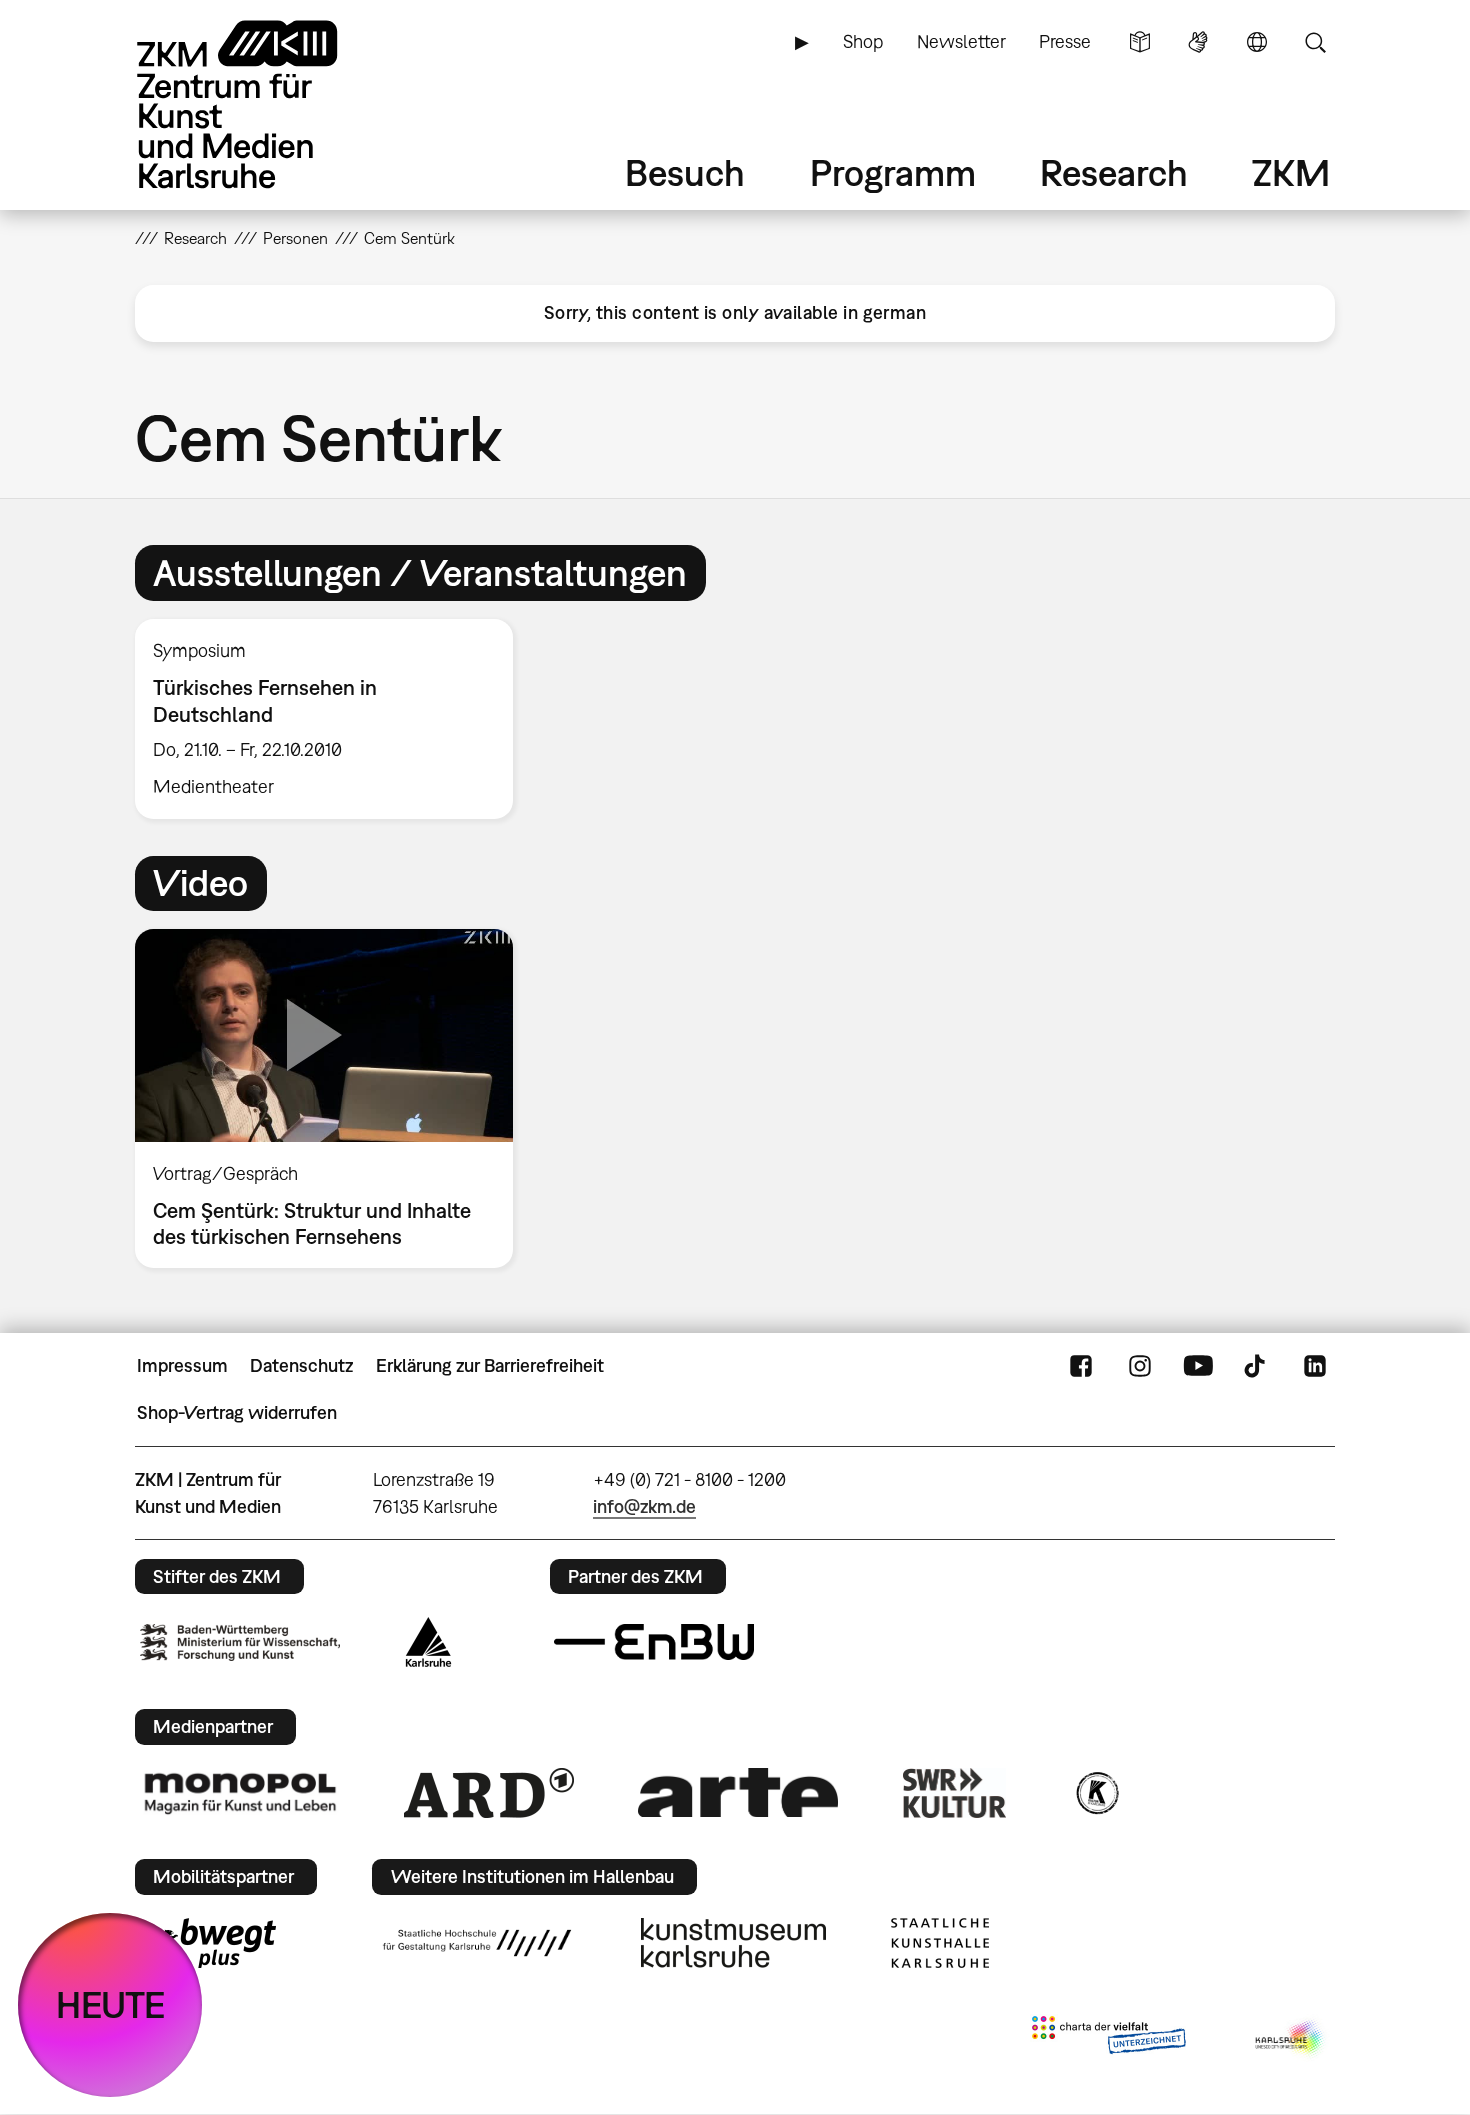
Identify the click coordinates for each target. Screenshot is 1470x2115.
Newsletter (961, 41)
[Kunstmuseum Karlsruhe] (733, 1943)
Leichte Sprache (1140, 42)
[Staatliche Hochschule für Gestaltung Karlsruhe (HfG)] (477, 1943)
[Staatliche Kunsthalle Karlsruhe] (940, 1943)
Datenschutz (301, 1365)
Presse (1065, 41)
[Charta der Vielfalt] (1108, 2039)
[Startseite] (265, 104)
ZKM (1291, 172)
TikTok (1257, 1366)
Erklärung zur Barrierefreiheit (490, 1365)
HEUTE (110, 2004)
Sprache (1257, 42)
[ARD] (489, 1793)
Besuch (685, 172)
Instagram (1140, 1366)
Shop (863, 41)
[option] (333, 719)
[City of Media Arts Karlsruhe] (1291, 2039)
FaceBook (1081, 1366)
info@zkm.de (644, 1506)
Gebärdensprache (1198, 42)
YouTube (1198, 1366)
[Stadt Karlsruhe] (428, 1642)
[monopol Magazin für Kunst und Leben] (240, 1792)
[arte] (738, 1792)
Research (1114, 172)
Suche (1315, 42)
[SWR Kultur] (955, 1793)
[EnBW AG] (654, 1642)
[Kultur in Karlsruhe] (1096, 1793)
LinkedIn (1315, 1366)
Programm (893, 172)
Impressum (182, 1365)
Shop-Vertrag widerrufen (237, 1412)
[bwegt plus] (208, 1943)
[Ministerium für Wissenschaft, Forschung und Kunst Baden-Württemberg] (240, 1642)
